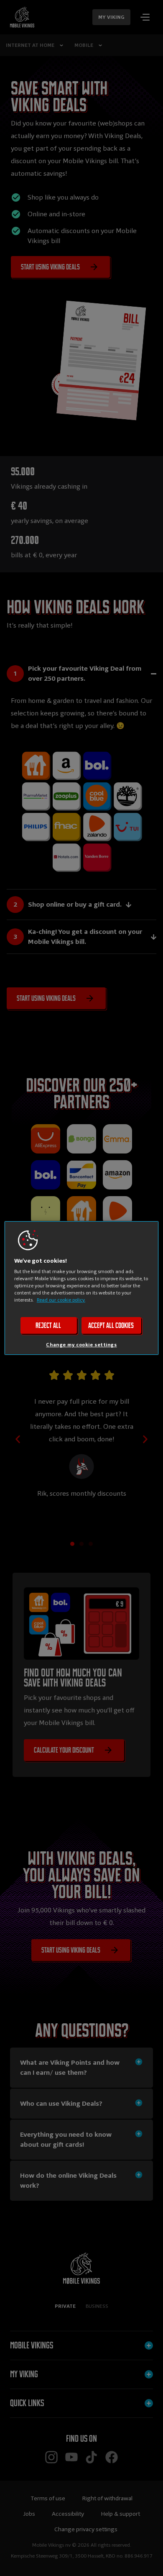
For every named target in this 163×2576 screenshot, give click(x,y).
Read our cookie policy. (61, 1300)
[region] (82, 1288)
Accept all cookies (111, 1325)
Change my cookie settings (81, 1345)
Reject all (48, 1325)
